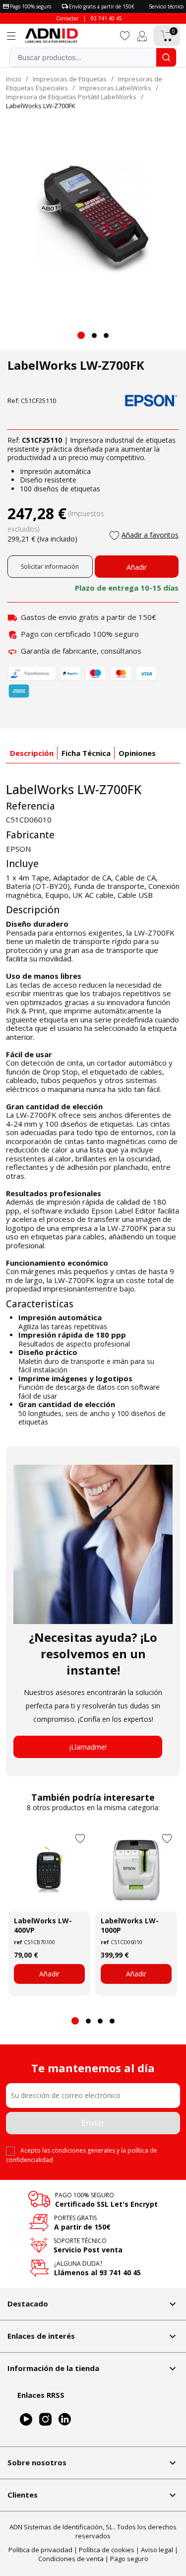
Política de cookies (107, 2550)
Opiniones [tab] (137, 753)
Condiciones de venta (71, 2559)
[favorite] (125, 35)
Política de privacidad (40, 2550)
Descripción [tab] (32, 753)
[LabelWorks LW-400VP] (49, 1870)
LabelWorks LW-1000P (130, 1925)
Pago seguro (129, 2559)
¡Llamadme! (88, 1747)
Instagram (45, 2419)
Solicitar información (50, 567)
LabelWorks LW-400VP (43, 1925)
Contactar (67, 18)
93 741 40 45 (106, 18)
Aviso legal (157, 2550)
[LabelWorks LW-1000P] (136, 1870)
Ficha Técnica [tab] (86, 753)
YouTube (26, 2419)
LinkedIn (65, 2419)
